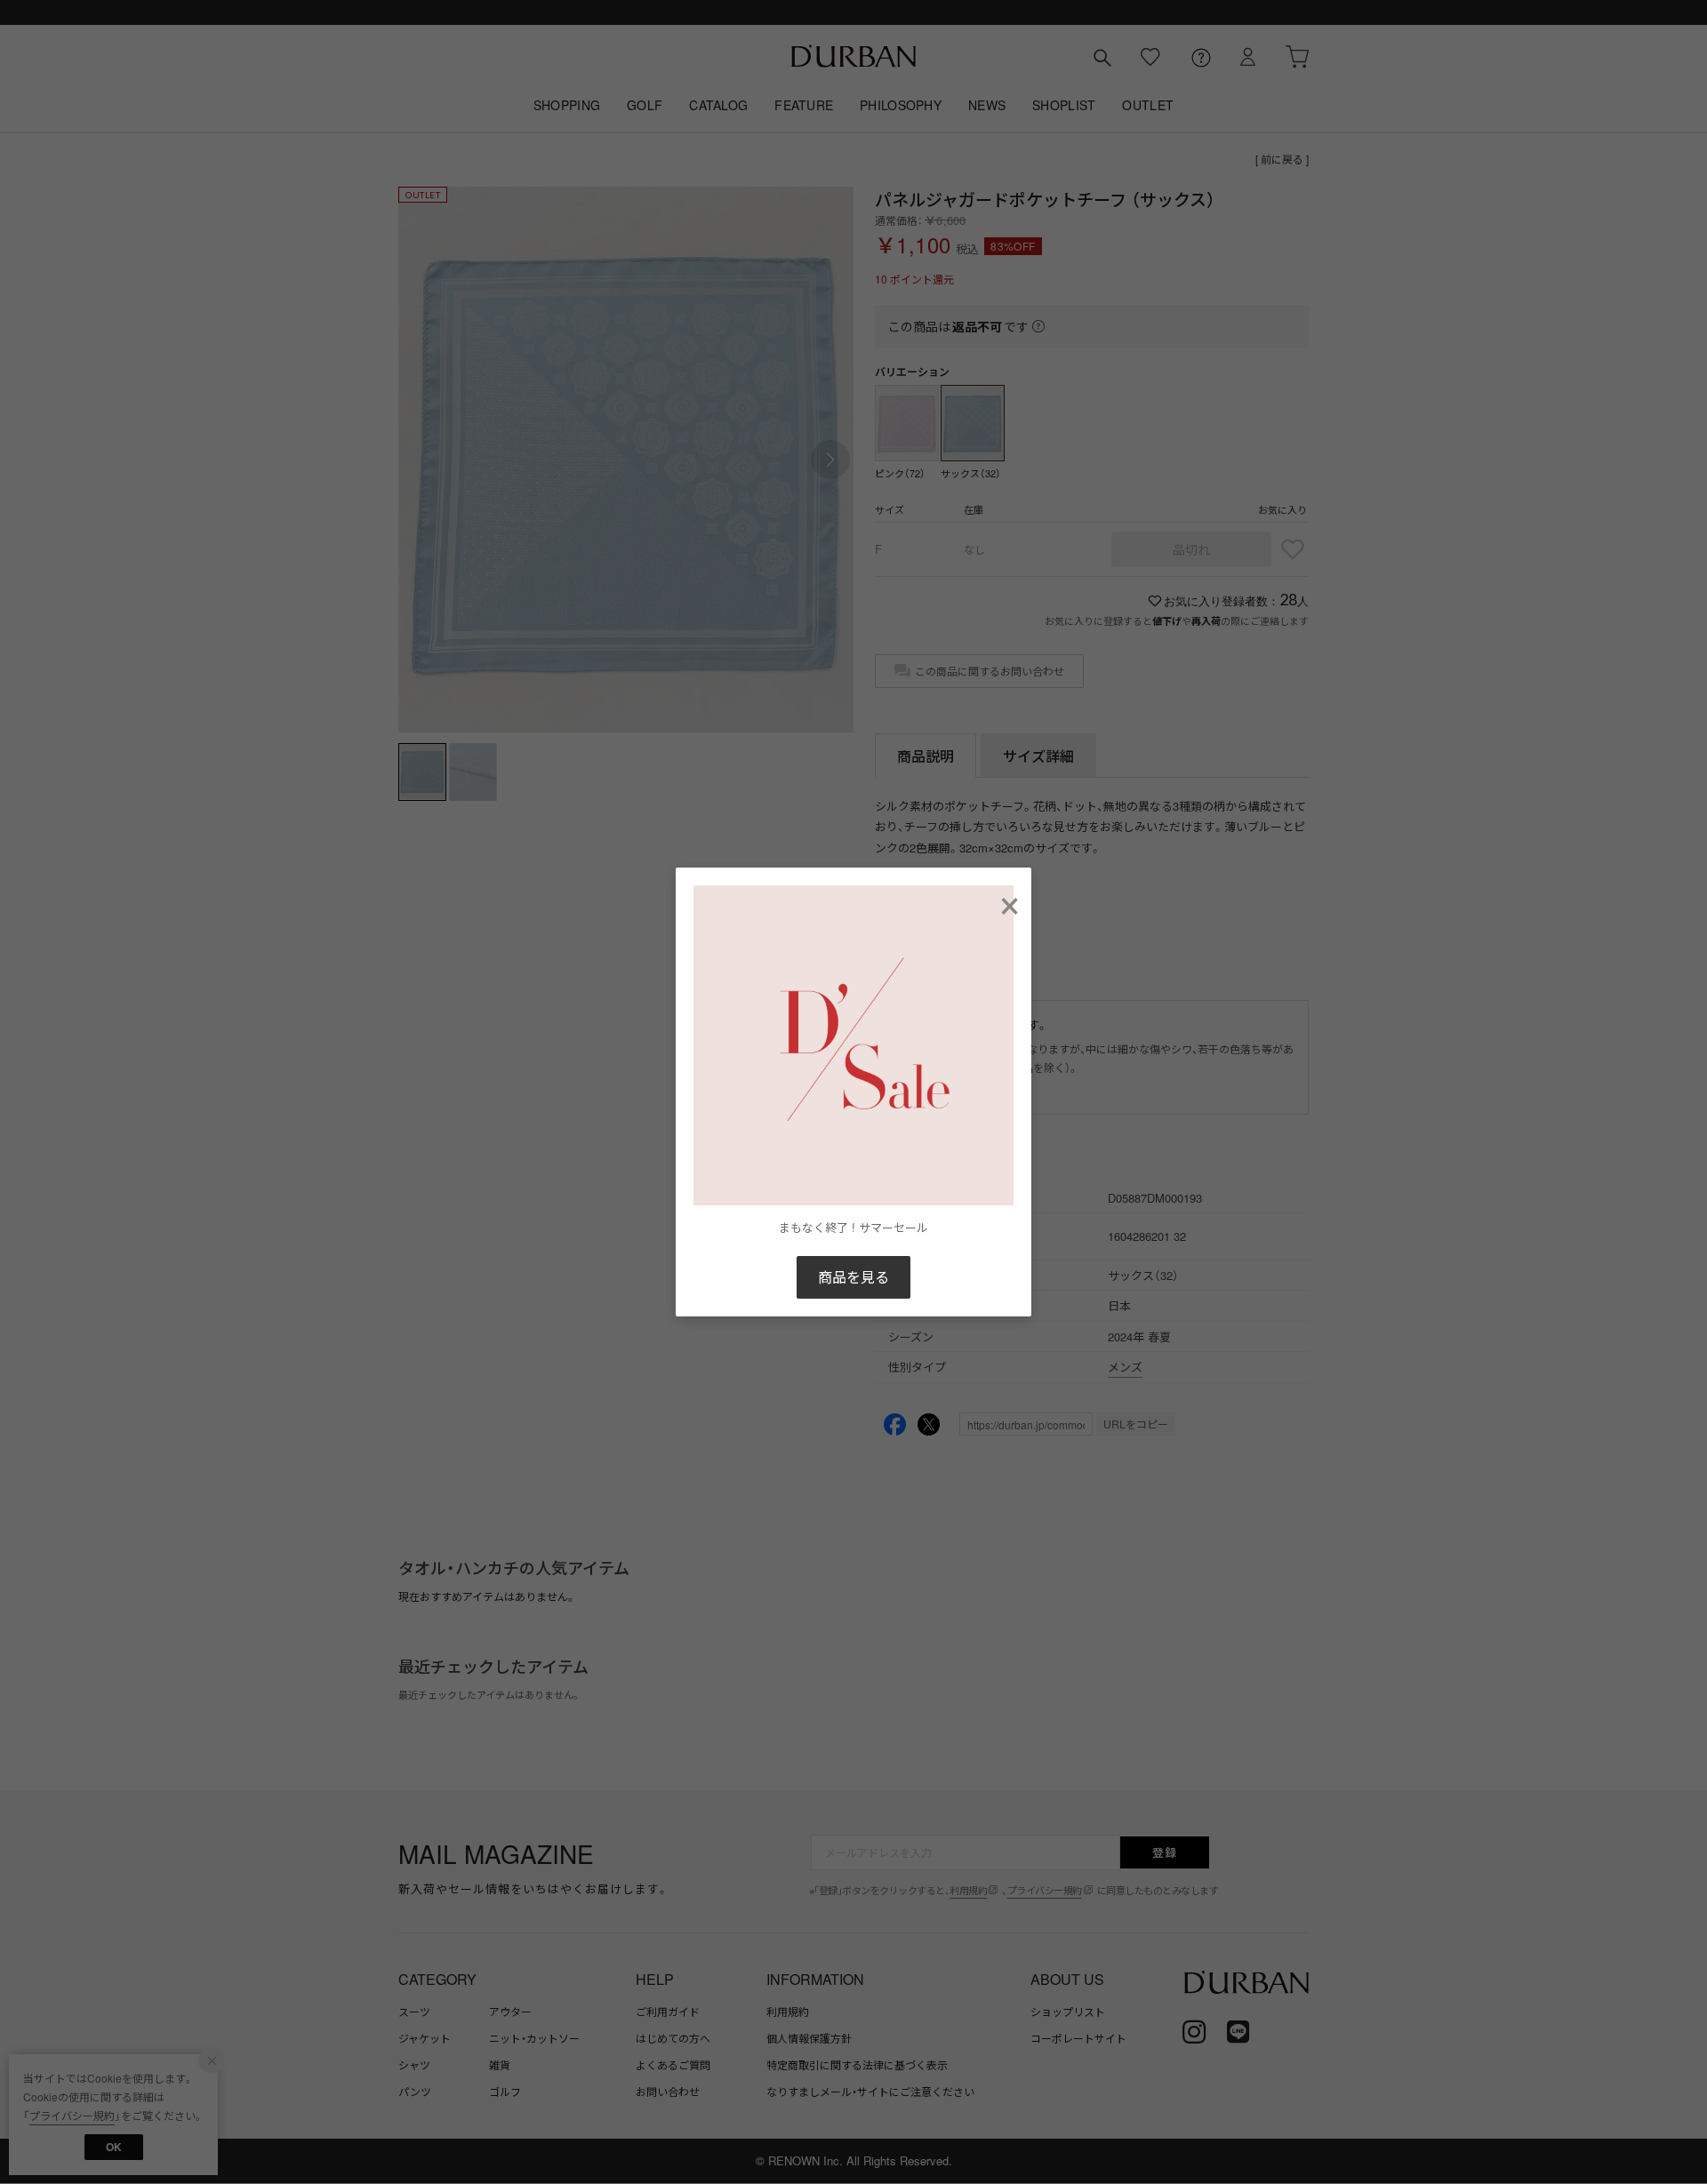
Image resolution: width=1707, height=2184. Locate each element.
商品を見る (853, 1277)
